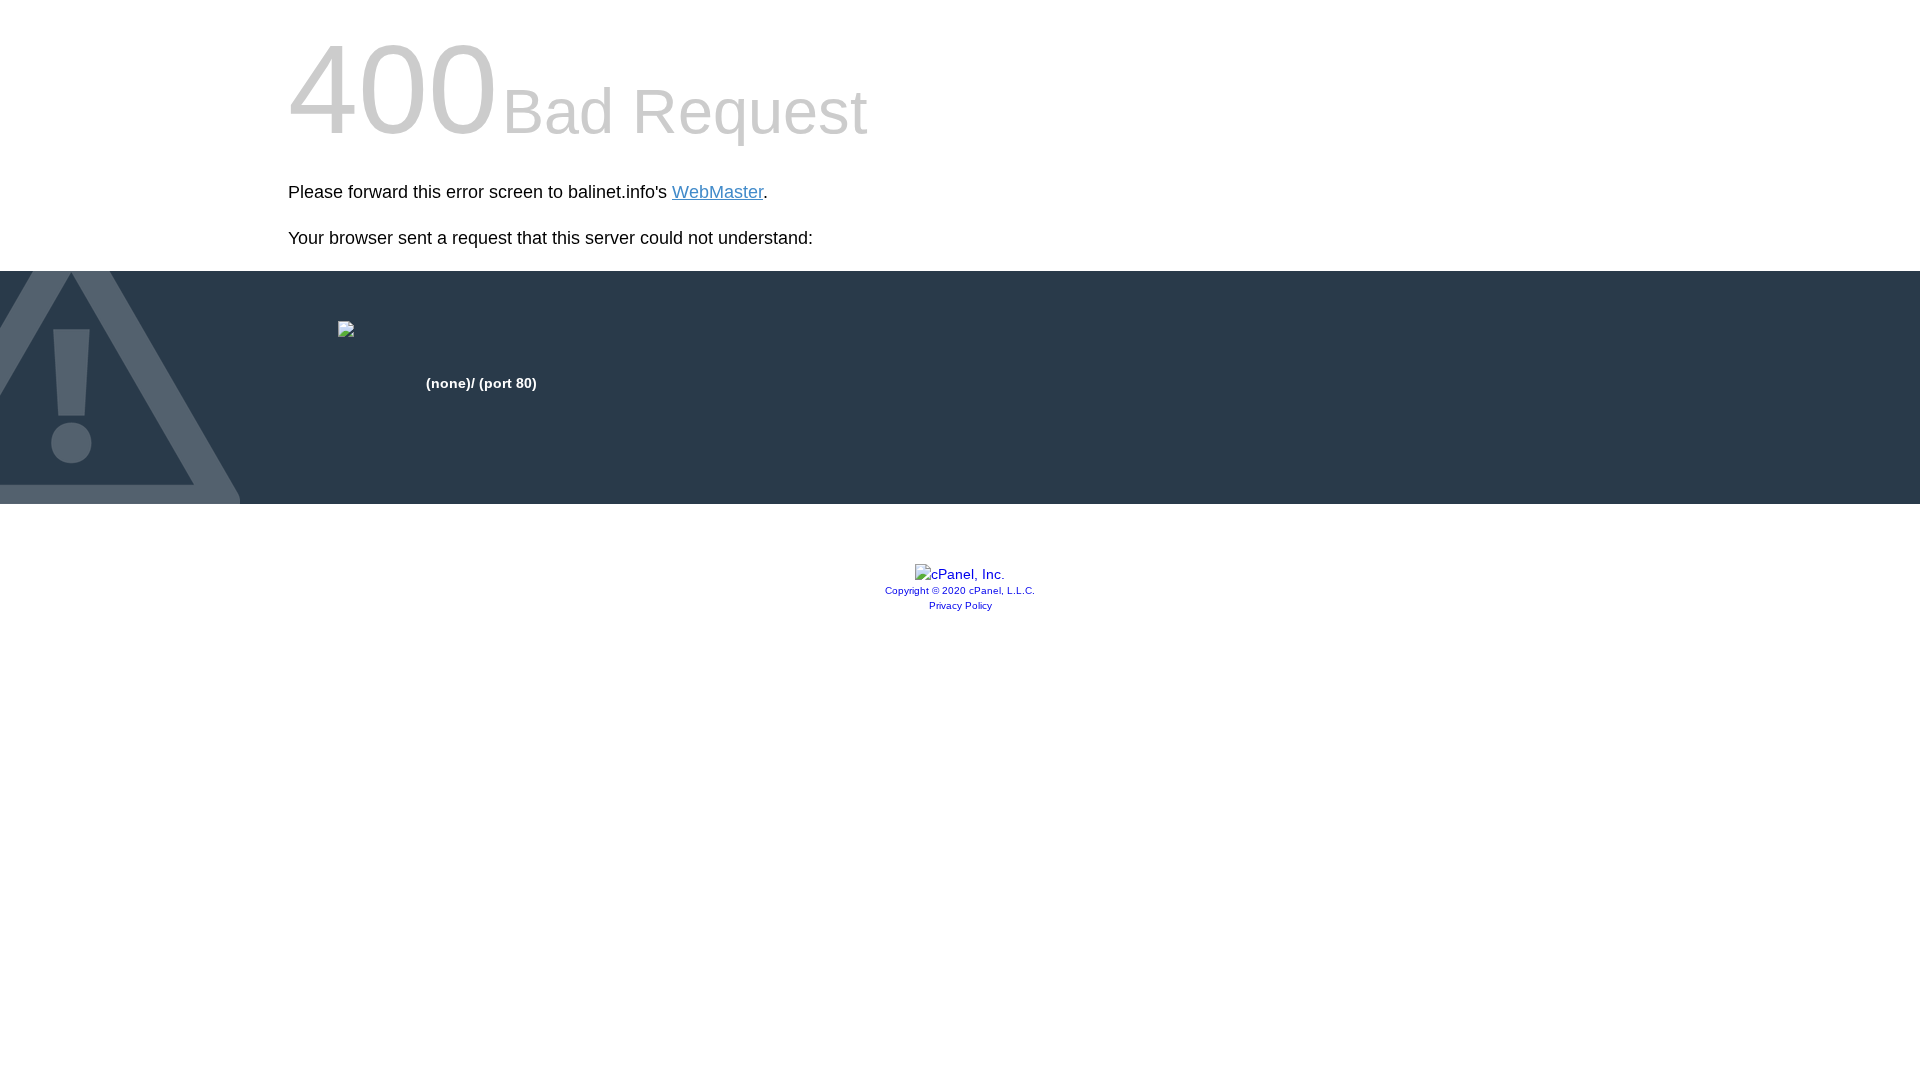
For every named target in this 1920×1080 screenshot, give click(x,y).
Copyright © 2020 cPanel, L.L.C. (960, 590)
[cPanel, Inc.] (960, 574)
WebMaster (717, 192)
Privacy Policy (960, 605)
